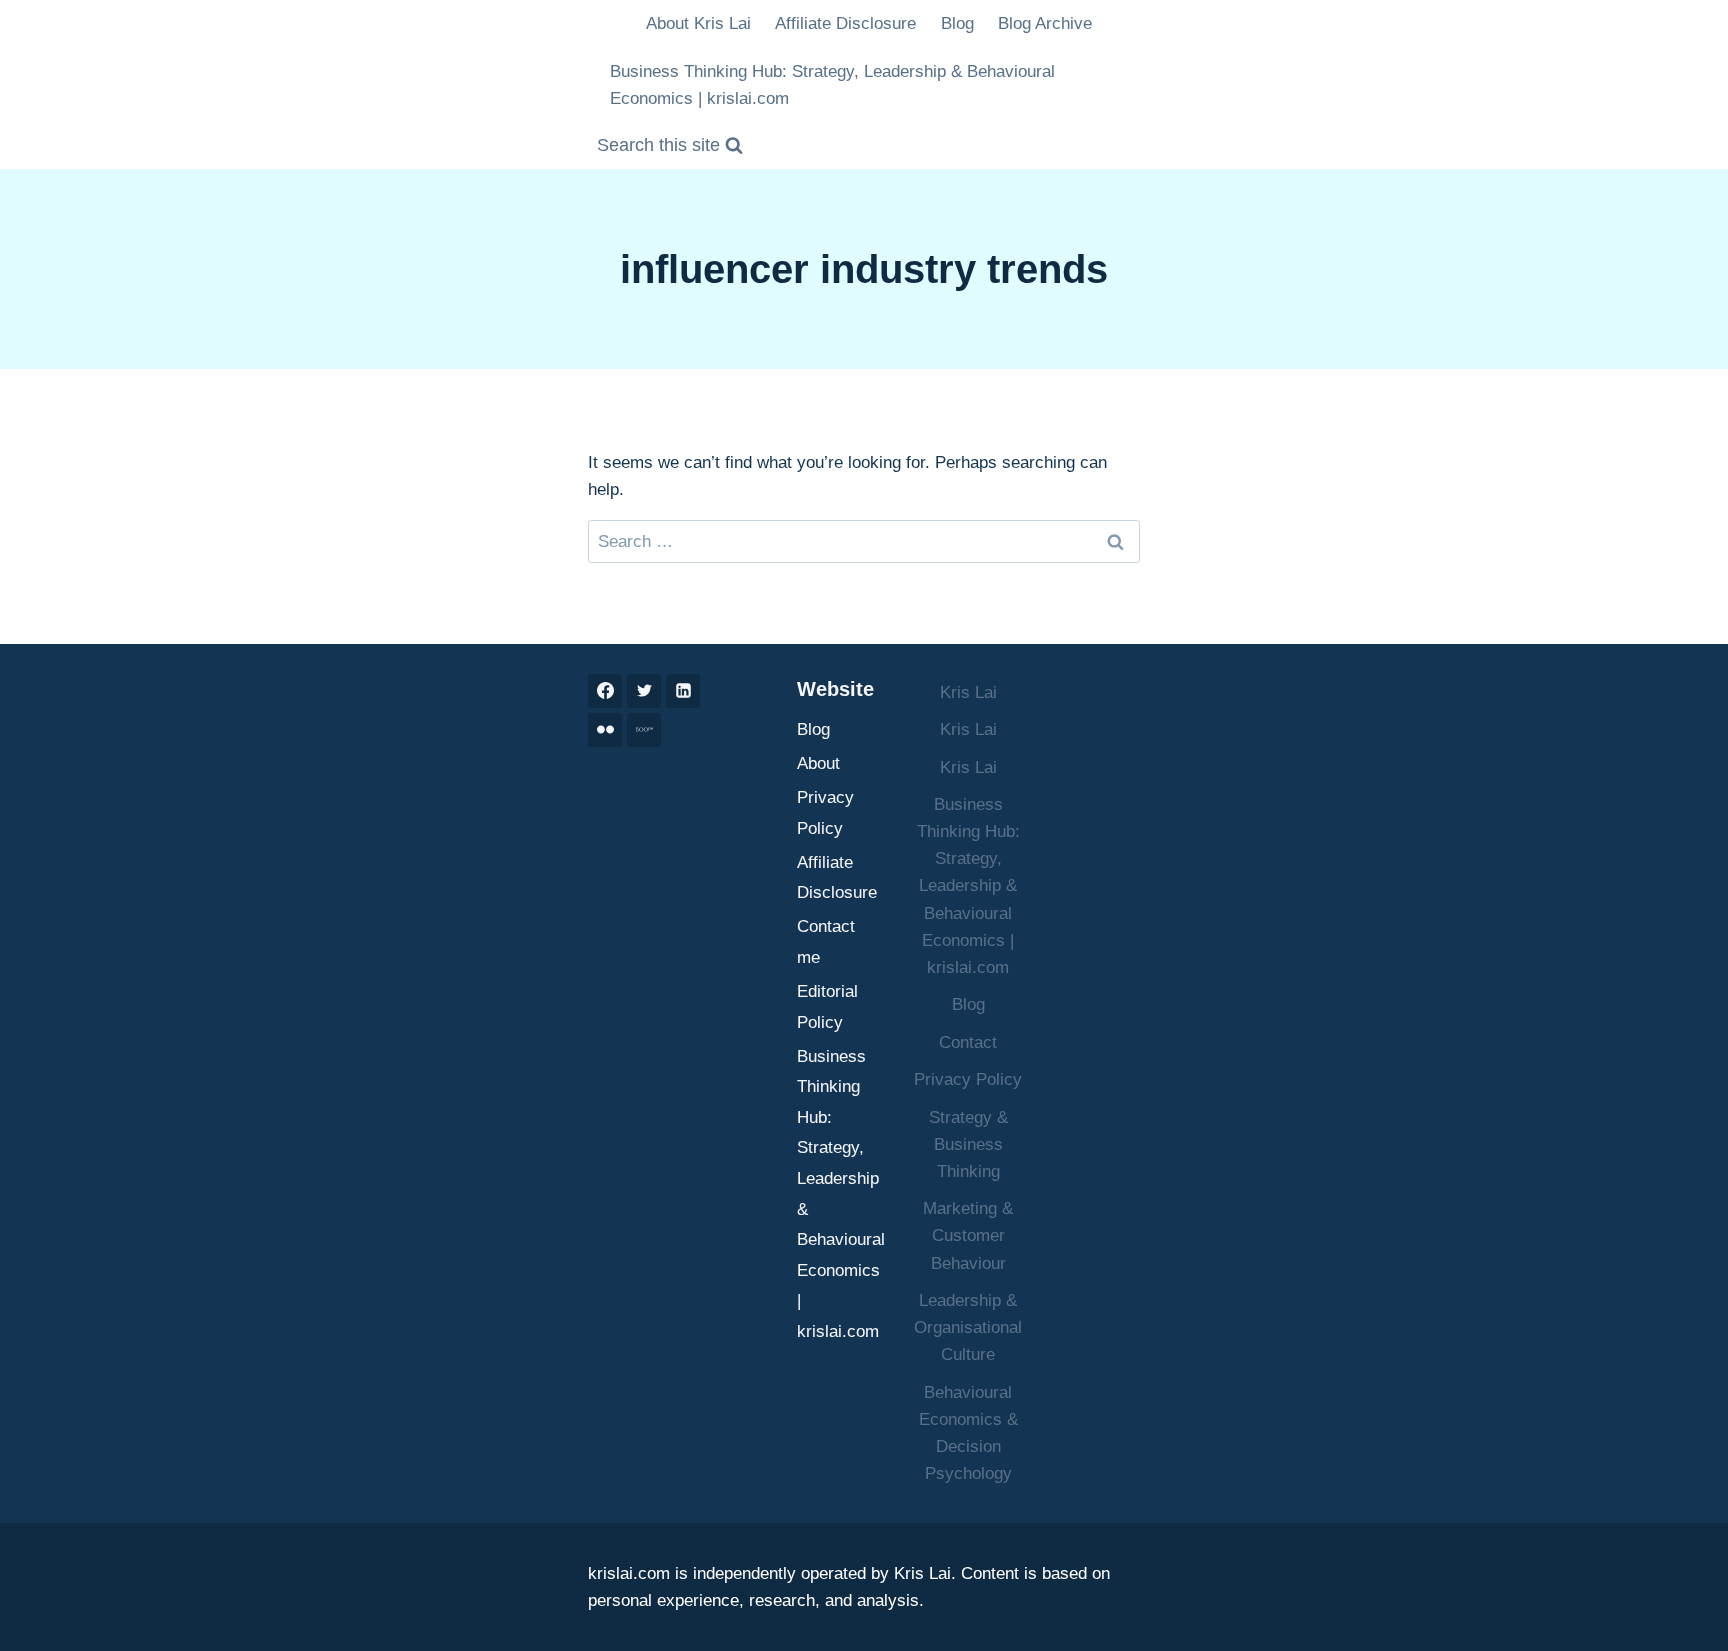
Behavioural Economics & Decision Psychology (968, 1433)
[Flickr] (605, 730)
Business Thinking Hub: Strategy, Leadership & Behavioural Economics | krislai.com (832, 85)
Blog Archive (1045, 23)
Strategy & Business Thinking (968, 1144)
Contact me (826, 942)
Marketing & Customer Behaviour (968, 1235)
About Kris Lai (698, 23)
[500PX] (644, 730)
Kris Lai (968, 692)
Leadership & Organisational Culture (968, 1327)
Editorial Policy (827, 1007)
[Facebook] (605, 691)
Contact (968, 1042)
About (818, 763)
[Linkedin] (683, 691)
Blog (957, 23)
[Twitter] (644, 691)
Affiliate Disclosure (845, 23)
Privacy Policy (825, 813)
